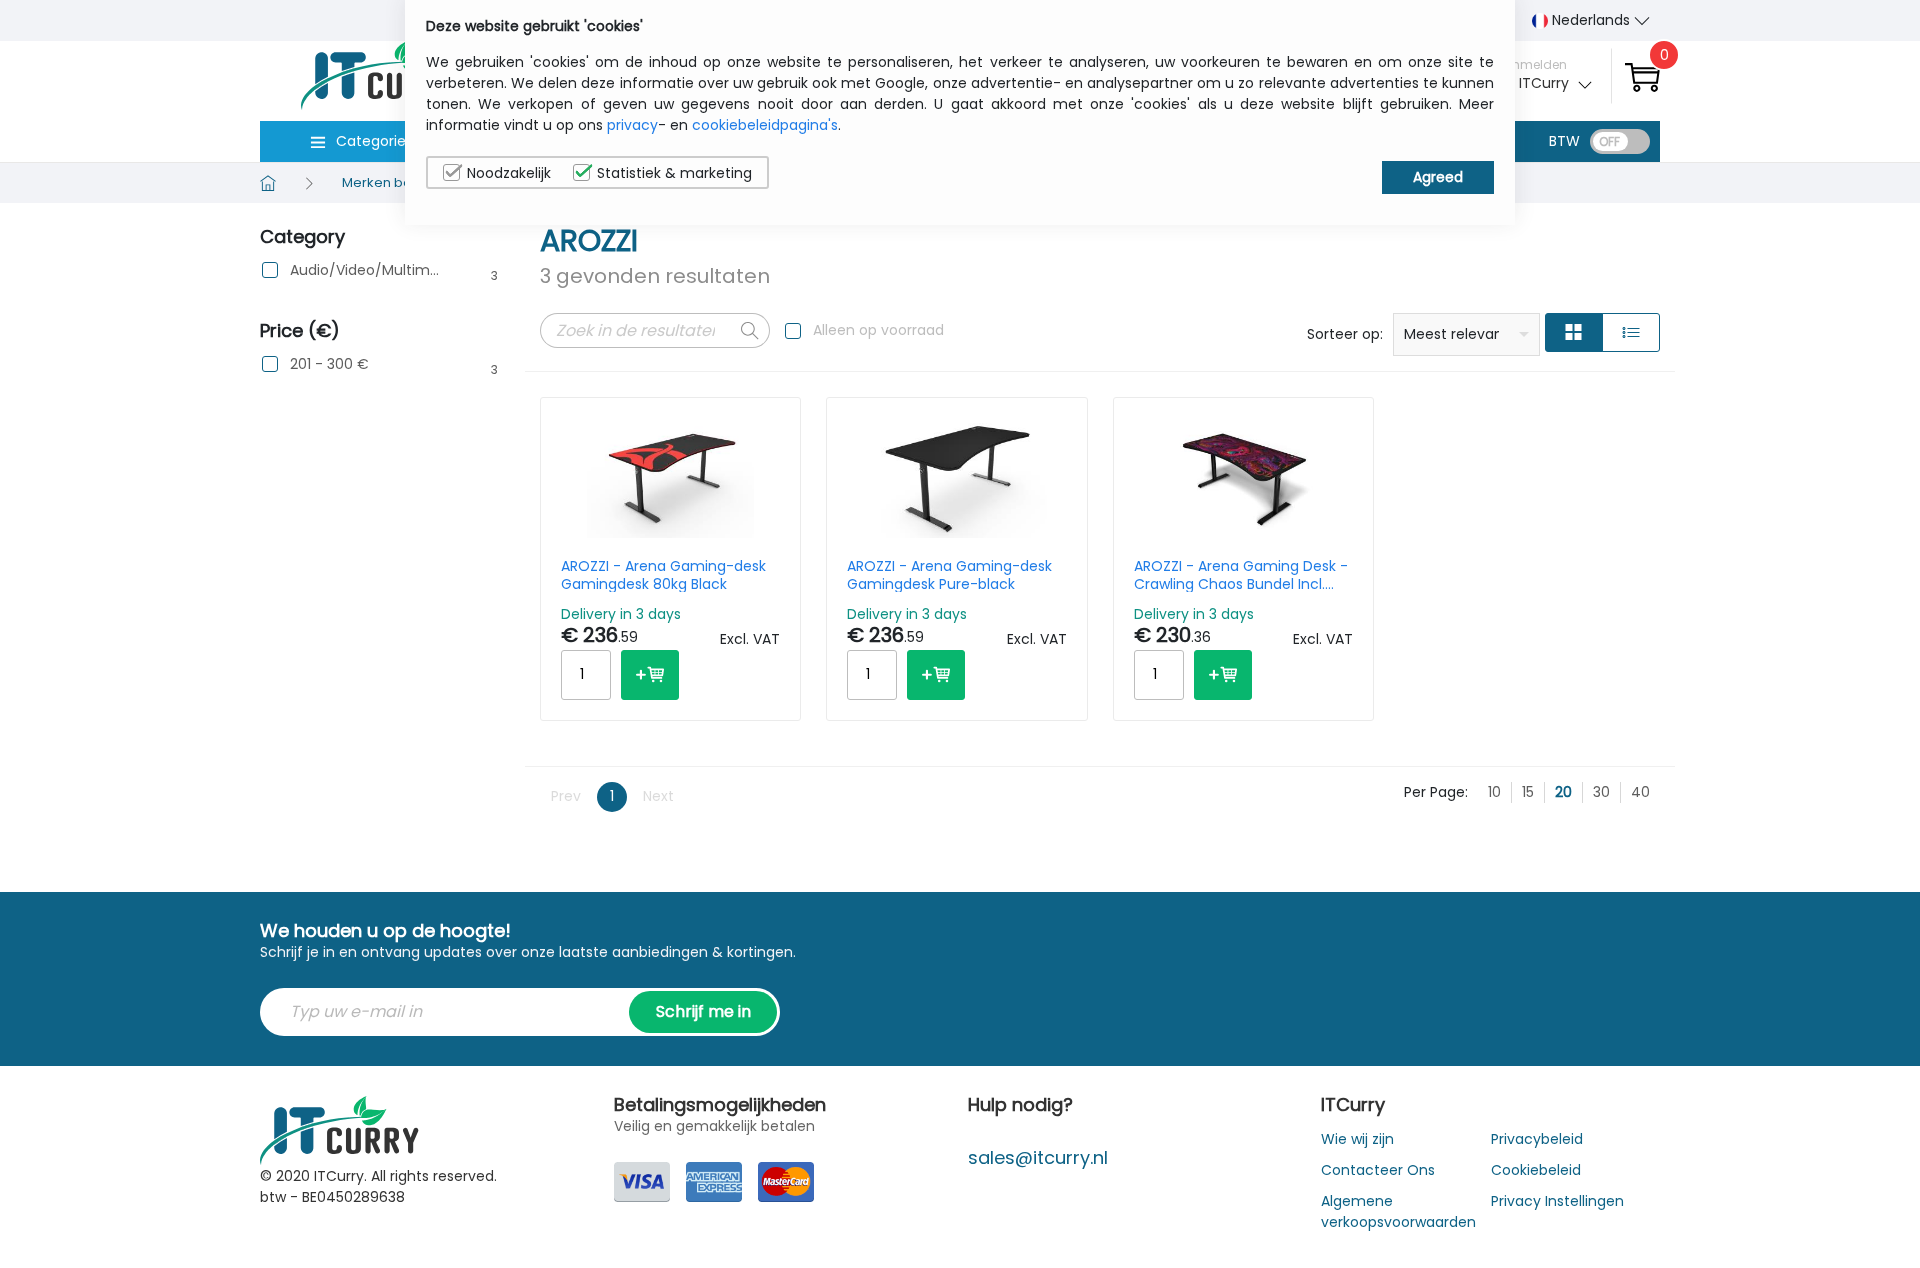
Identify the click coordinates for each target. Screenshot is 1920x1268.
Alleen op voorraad (878, 330)
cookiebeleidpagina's (765, 125)
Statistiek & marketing (674, 173)
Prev (566, 796)
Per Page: (1436, 792)
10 (1494, 792)
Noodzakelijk (509, 173)
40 (1640, 792)
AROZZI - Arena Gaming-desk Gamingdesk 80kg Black (663, 575)
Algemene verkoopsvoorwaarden (1398, 1211)
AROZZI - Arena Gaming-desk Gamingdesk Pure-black (949, 575)
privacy (632, 125)
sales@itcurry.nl (1038, 1157)
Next (658, 796)
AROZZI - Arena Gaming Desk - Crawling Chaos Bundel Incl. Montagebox (1241, 575)
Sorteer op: (1345, 334)
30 (1601, 792)
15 (1528, 792)
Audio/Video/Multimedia (366, 270)
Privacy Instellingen (1557, 1201)
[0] (1642, 76)
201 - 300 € (329, 364)
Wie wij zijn (1357, 1139)
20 (1563, 792)
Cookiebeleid (1536, 1170)
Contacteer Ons (1378, 1170)
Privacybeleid (1537, 1139)
